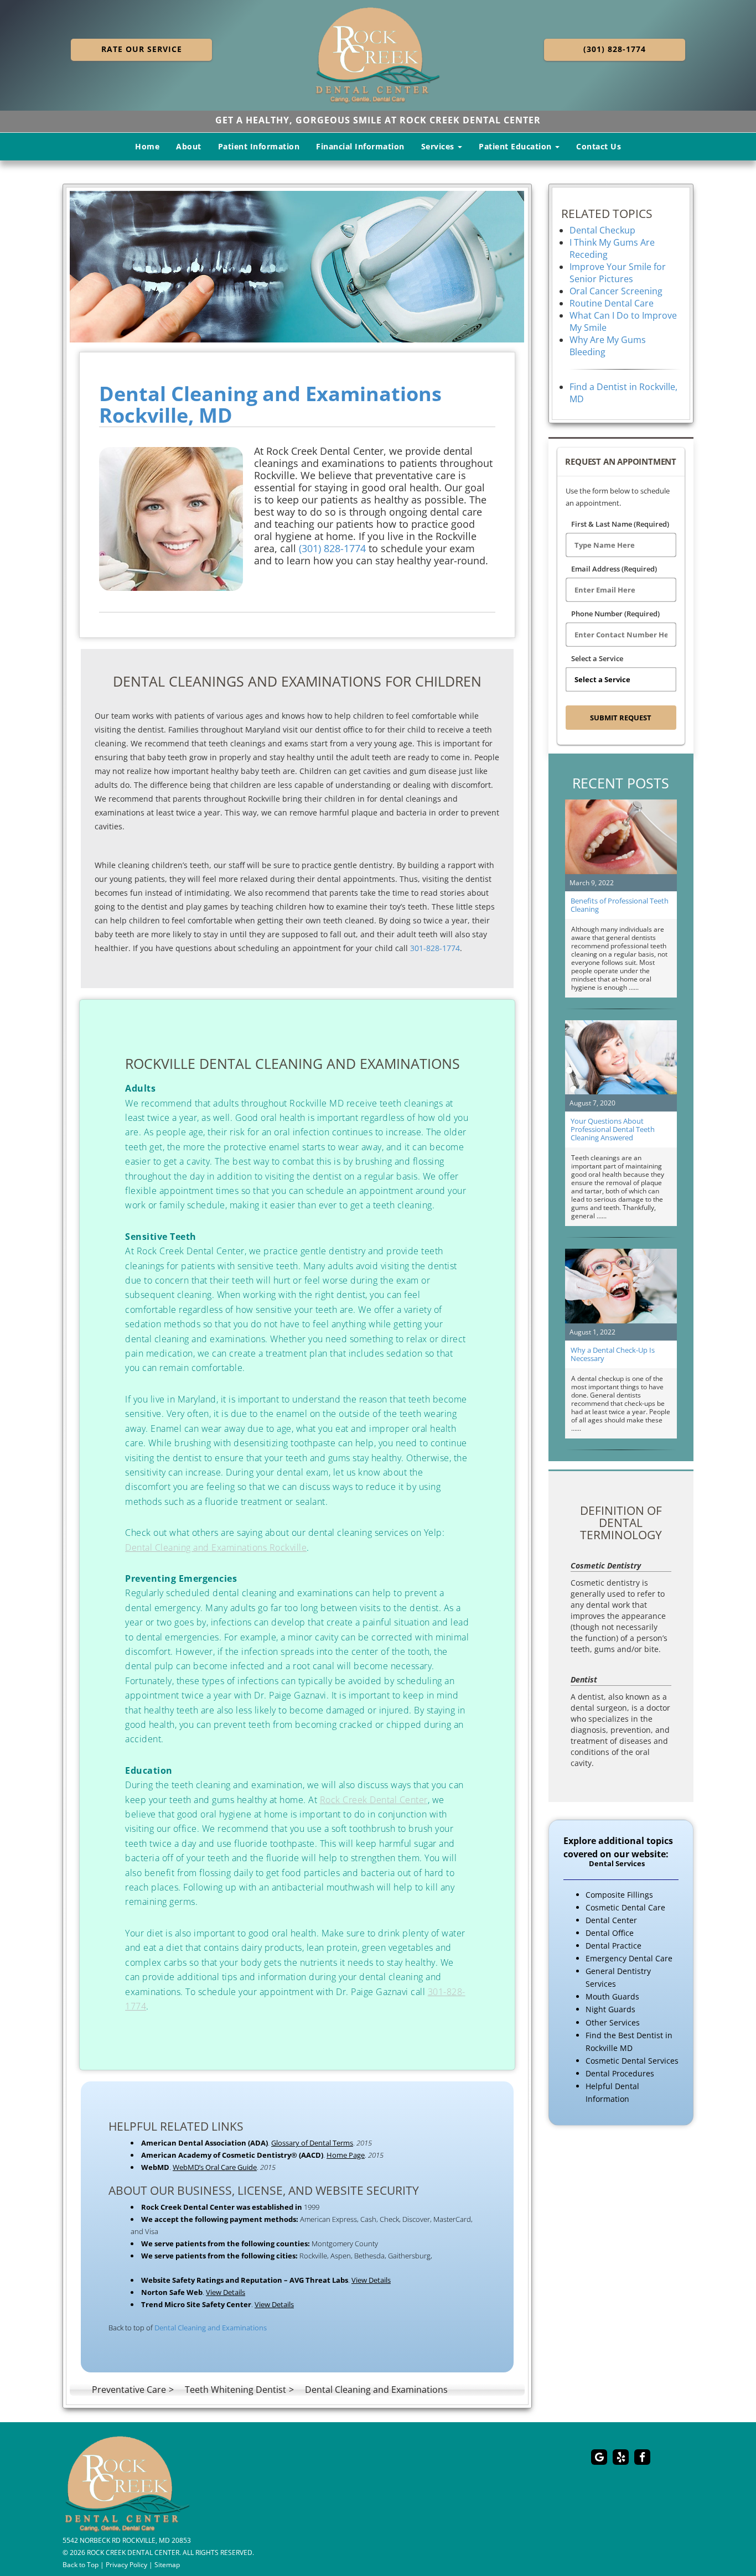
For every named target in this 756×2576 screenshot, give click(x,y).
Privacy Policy (126, 2564)
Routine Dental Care (612, 303)
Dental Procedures (620, 2073)
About (189, 146)
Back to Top (81, 2564)
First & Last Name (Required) (620, 524)
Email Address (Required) (614, 569)
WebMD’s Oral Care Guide (215, 2167)
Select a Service (597, 658)
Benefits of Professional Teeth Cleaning (620, 905)
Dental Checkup (602, 230)
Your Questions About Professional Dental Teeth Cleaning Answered (613, 1129)
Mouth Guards (612, 1996)
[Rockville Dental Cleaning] (297, 267)
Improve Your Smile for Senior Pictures (618, 273)
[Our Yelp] (621, 2457)
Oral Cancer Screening (616, 291)
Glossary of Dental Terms (312, 2143)
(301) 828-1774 (615, 49)
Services (439, 146)
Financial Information (360, 146)
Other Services (613, 2022)
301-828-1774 (435, 948)
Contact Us (599, 146)
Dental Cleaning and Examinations (211, 2328)
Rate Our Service (142, 49)
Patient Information (259, 146)
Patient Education (516, 146)
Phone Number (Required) (615, 614)
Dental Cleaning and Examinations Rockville (216, 1547)
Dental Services (617, 1864)
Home (147, 146)
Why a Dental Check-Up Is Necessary (613, 1354)
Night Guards (610, 2009)
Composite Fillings (619, 1895)
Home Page (346, 2155)
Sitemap (167, 2564)
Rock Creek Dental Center (374, 1800)
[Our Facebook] (642, 2457)
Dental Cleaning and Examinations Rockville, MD (270, 405)
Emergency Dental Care (629, 1958)
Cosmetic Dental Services (632, 2061)
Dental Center (611, 1920)
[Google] (599, 2457)
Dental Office (610, 1933)
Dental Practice (613, 1946)
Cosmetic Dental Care (625, 1907)
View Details (371, 2280)
